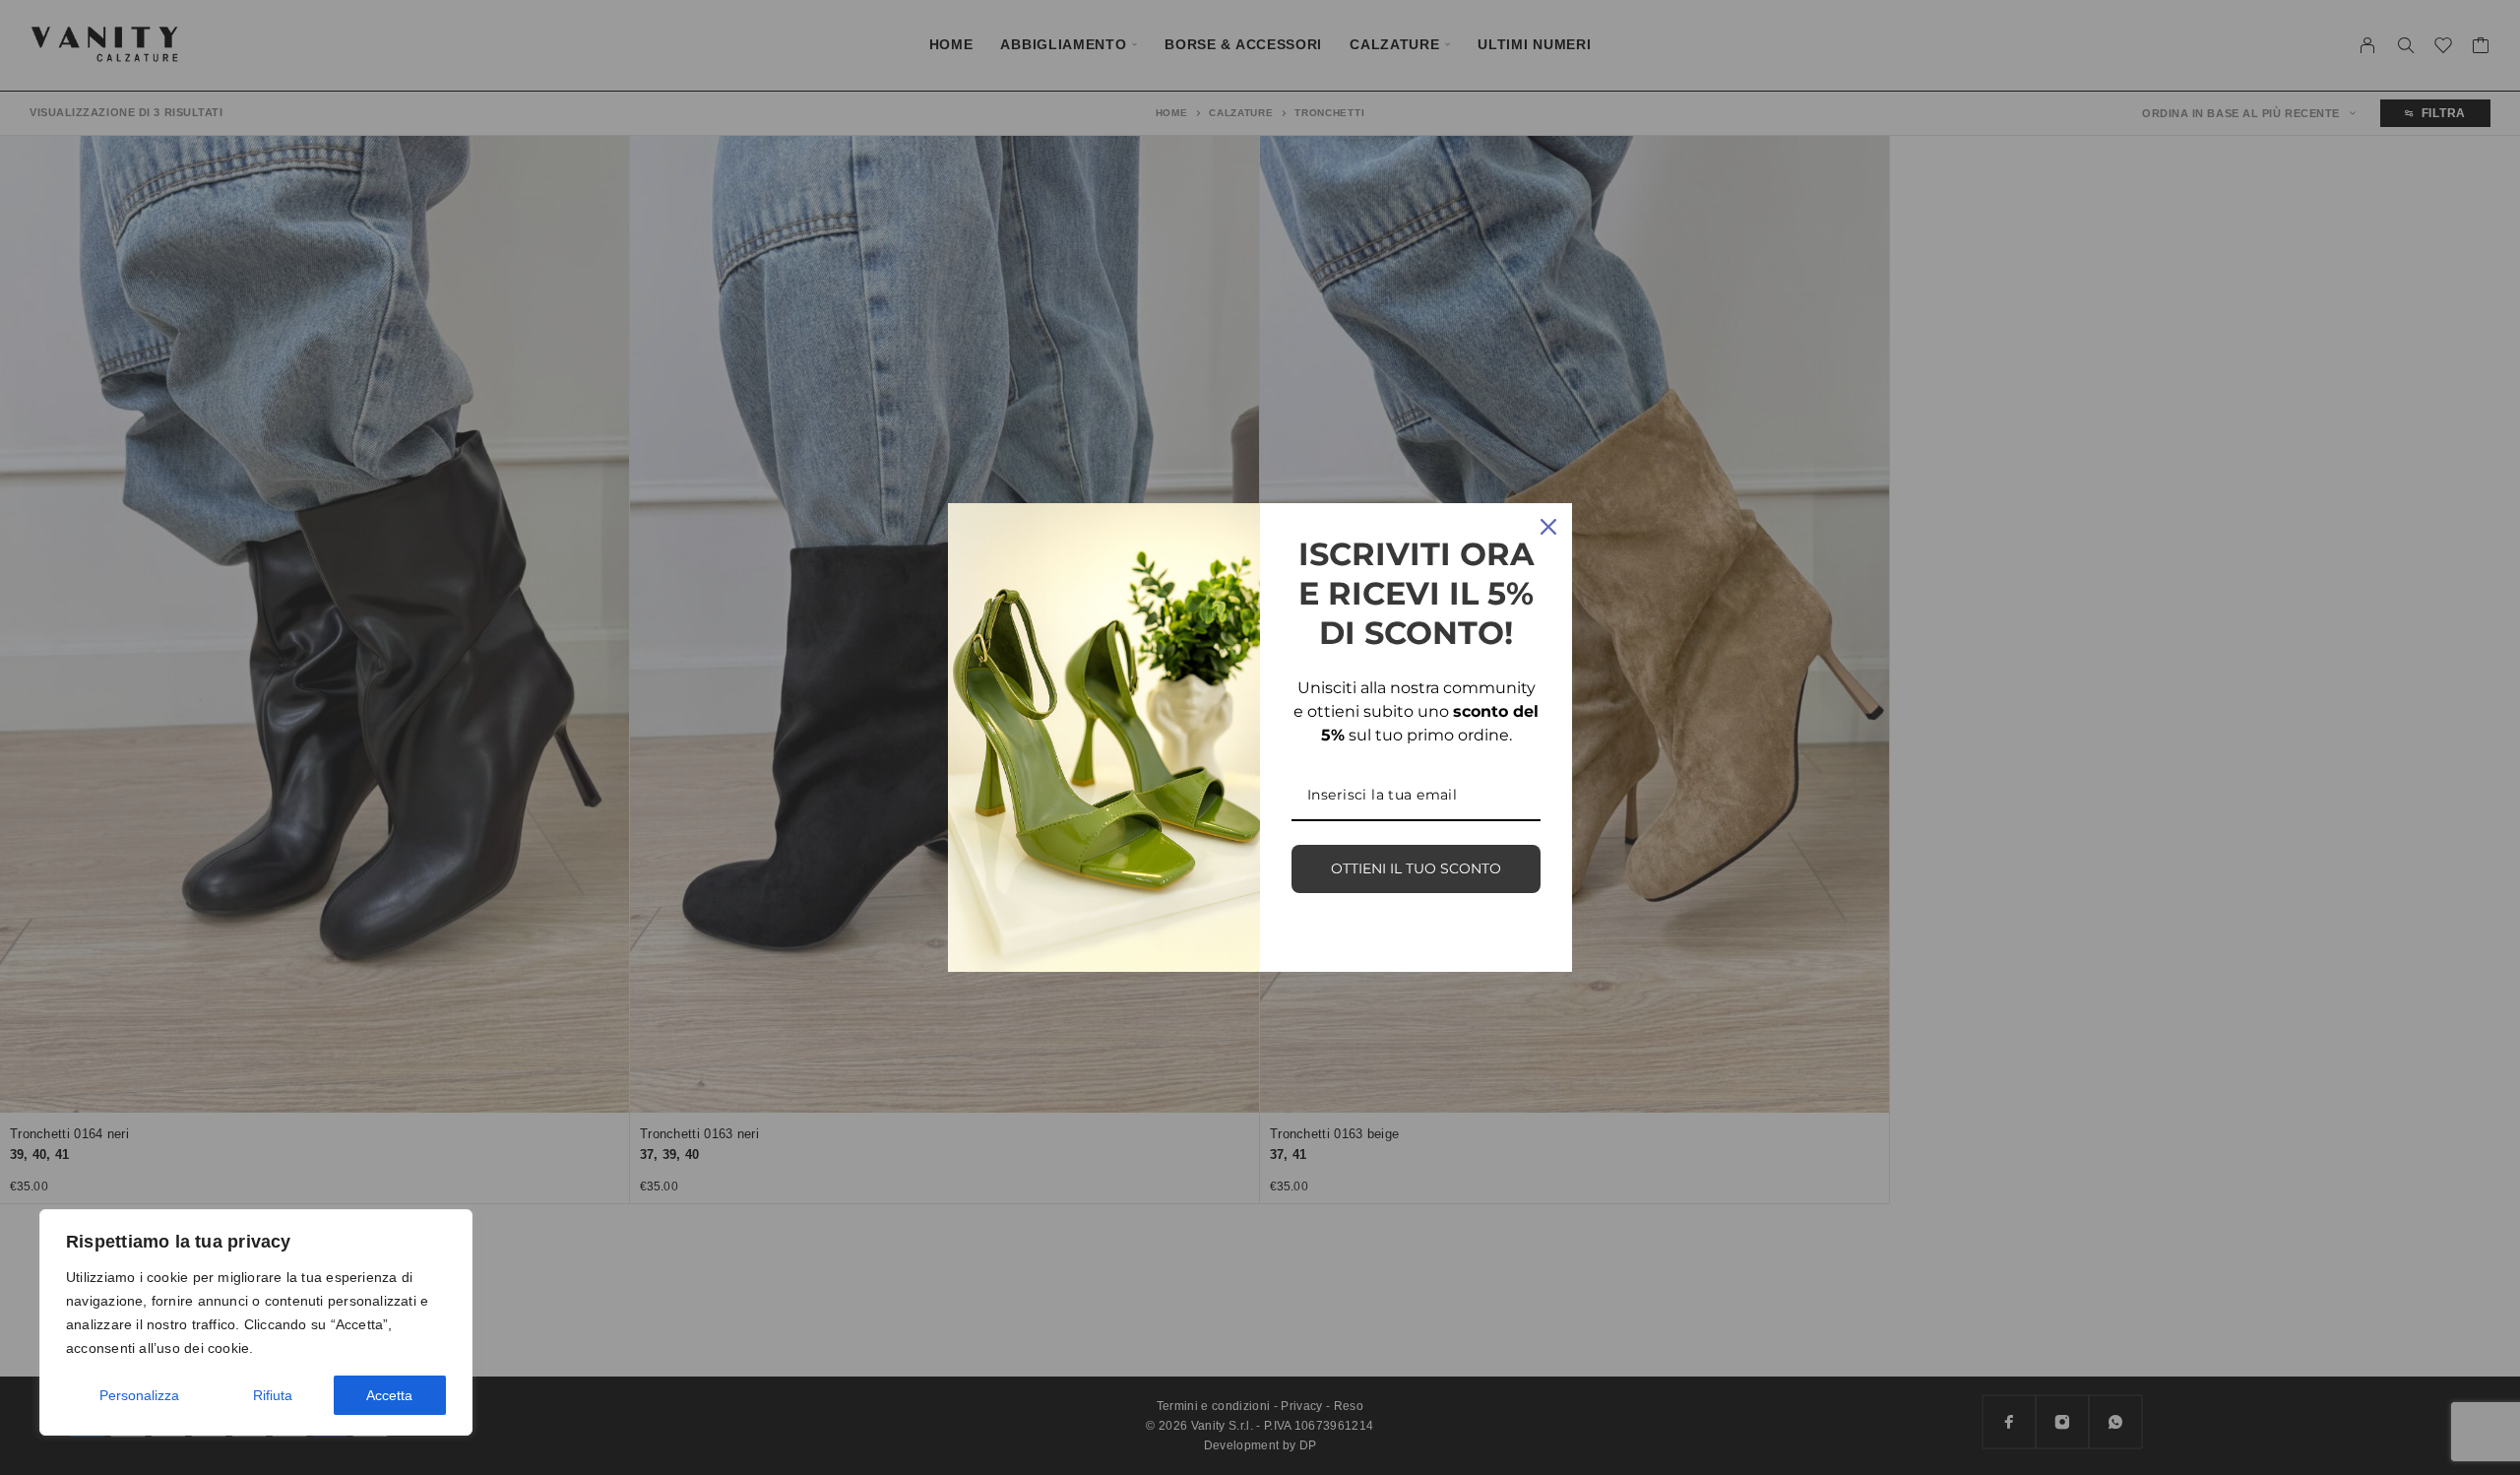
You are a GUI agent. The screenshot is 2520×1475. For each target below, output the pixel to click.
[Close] (1548, 527)
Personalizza (139, 1395)
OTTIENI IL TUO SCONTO (1416, 868)
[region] (256, 1322)
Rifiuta (273, 1395)
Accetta (389, 1395)
